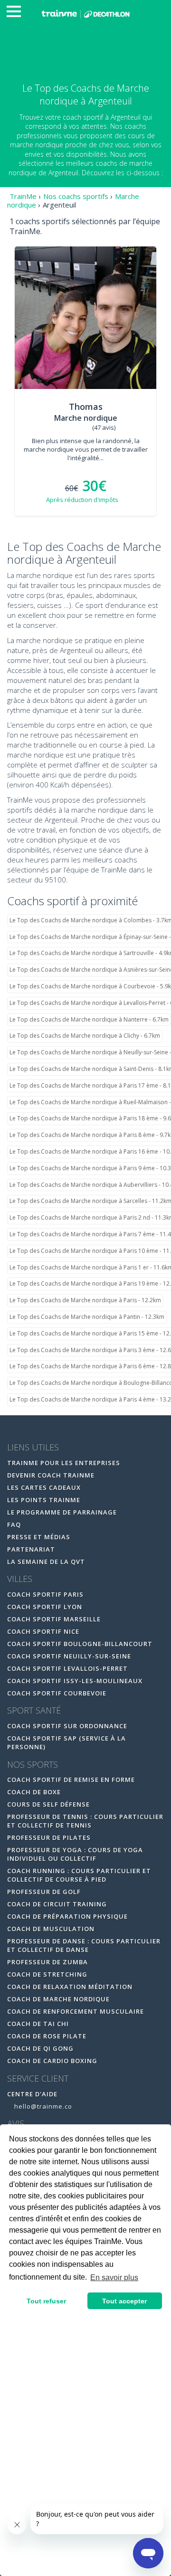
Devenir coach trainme (51, 1475)
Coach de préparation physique (67, 1916)
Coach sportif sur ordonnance (67, 1726)
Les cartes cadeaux (44, 1487)
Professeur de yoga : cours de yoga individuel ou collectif (75, 1854)
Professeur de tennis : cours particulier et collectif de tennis (85, 1821)
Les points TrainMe (44, 1500)
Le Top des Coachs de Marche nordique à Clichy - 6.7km (85, 1036)
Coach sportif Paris (45, 1594)
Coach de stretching (47, 1974)
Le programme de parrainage (62, 1512)
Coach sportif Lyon (45, 1607)
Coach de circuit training (57, 1904)
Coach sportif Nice (43, 1631)
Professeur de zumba (47, 1962)
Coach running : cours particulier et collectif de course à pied (79, 1875)
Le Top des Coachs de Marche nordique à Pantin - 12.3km (87, 1317)
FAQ (14, 1525)
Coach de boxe (34, 1792)
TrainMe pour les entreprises (65, 1463)
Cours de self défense (48, 1804)
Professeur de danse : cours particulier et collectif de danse (84, 1945)
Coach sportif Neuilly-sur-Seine (69, 1656)
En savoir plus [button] (114, 2278)
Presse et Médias (39, 1537)
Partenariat (31, 1549)
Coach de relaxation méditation (70, 1987)
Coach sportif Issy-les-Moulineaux (75, 1681)
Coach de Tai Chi (38, 2024)
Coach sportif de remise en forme (71, 1780)
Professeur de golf (44, 1892)
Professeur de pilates (49, 1837)
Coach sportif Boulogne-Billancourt (80, 1644)
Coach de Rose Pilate (47, 2036)
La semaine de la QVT (46, 1562)
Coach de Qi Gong (40, 2048)
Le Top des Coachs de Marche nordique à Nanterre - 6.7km (89, 1019)
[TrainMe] (85, 13)
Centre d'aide (32, 2094)
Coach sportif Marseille (54, 1619)
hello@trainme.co (42, 2106)
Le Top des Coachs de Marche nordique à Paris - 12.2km (85, 1300)
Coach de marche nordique (58, 1999)
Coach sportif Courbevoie (57, 1693)
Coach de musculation (51, 1929)
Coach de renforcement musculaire (76, 2011)
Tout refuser (46, 2301)
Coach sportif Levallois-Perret (67, 1668)
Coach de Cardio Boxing (52, 2061)
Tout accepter (124, 2301)
